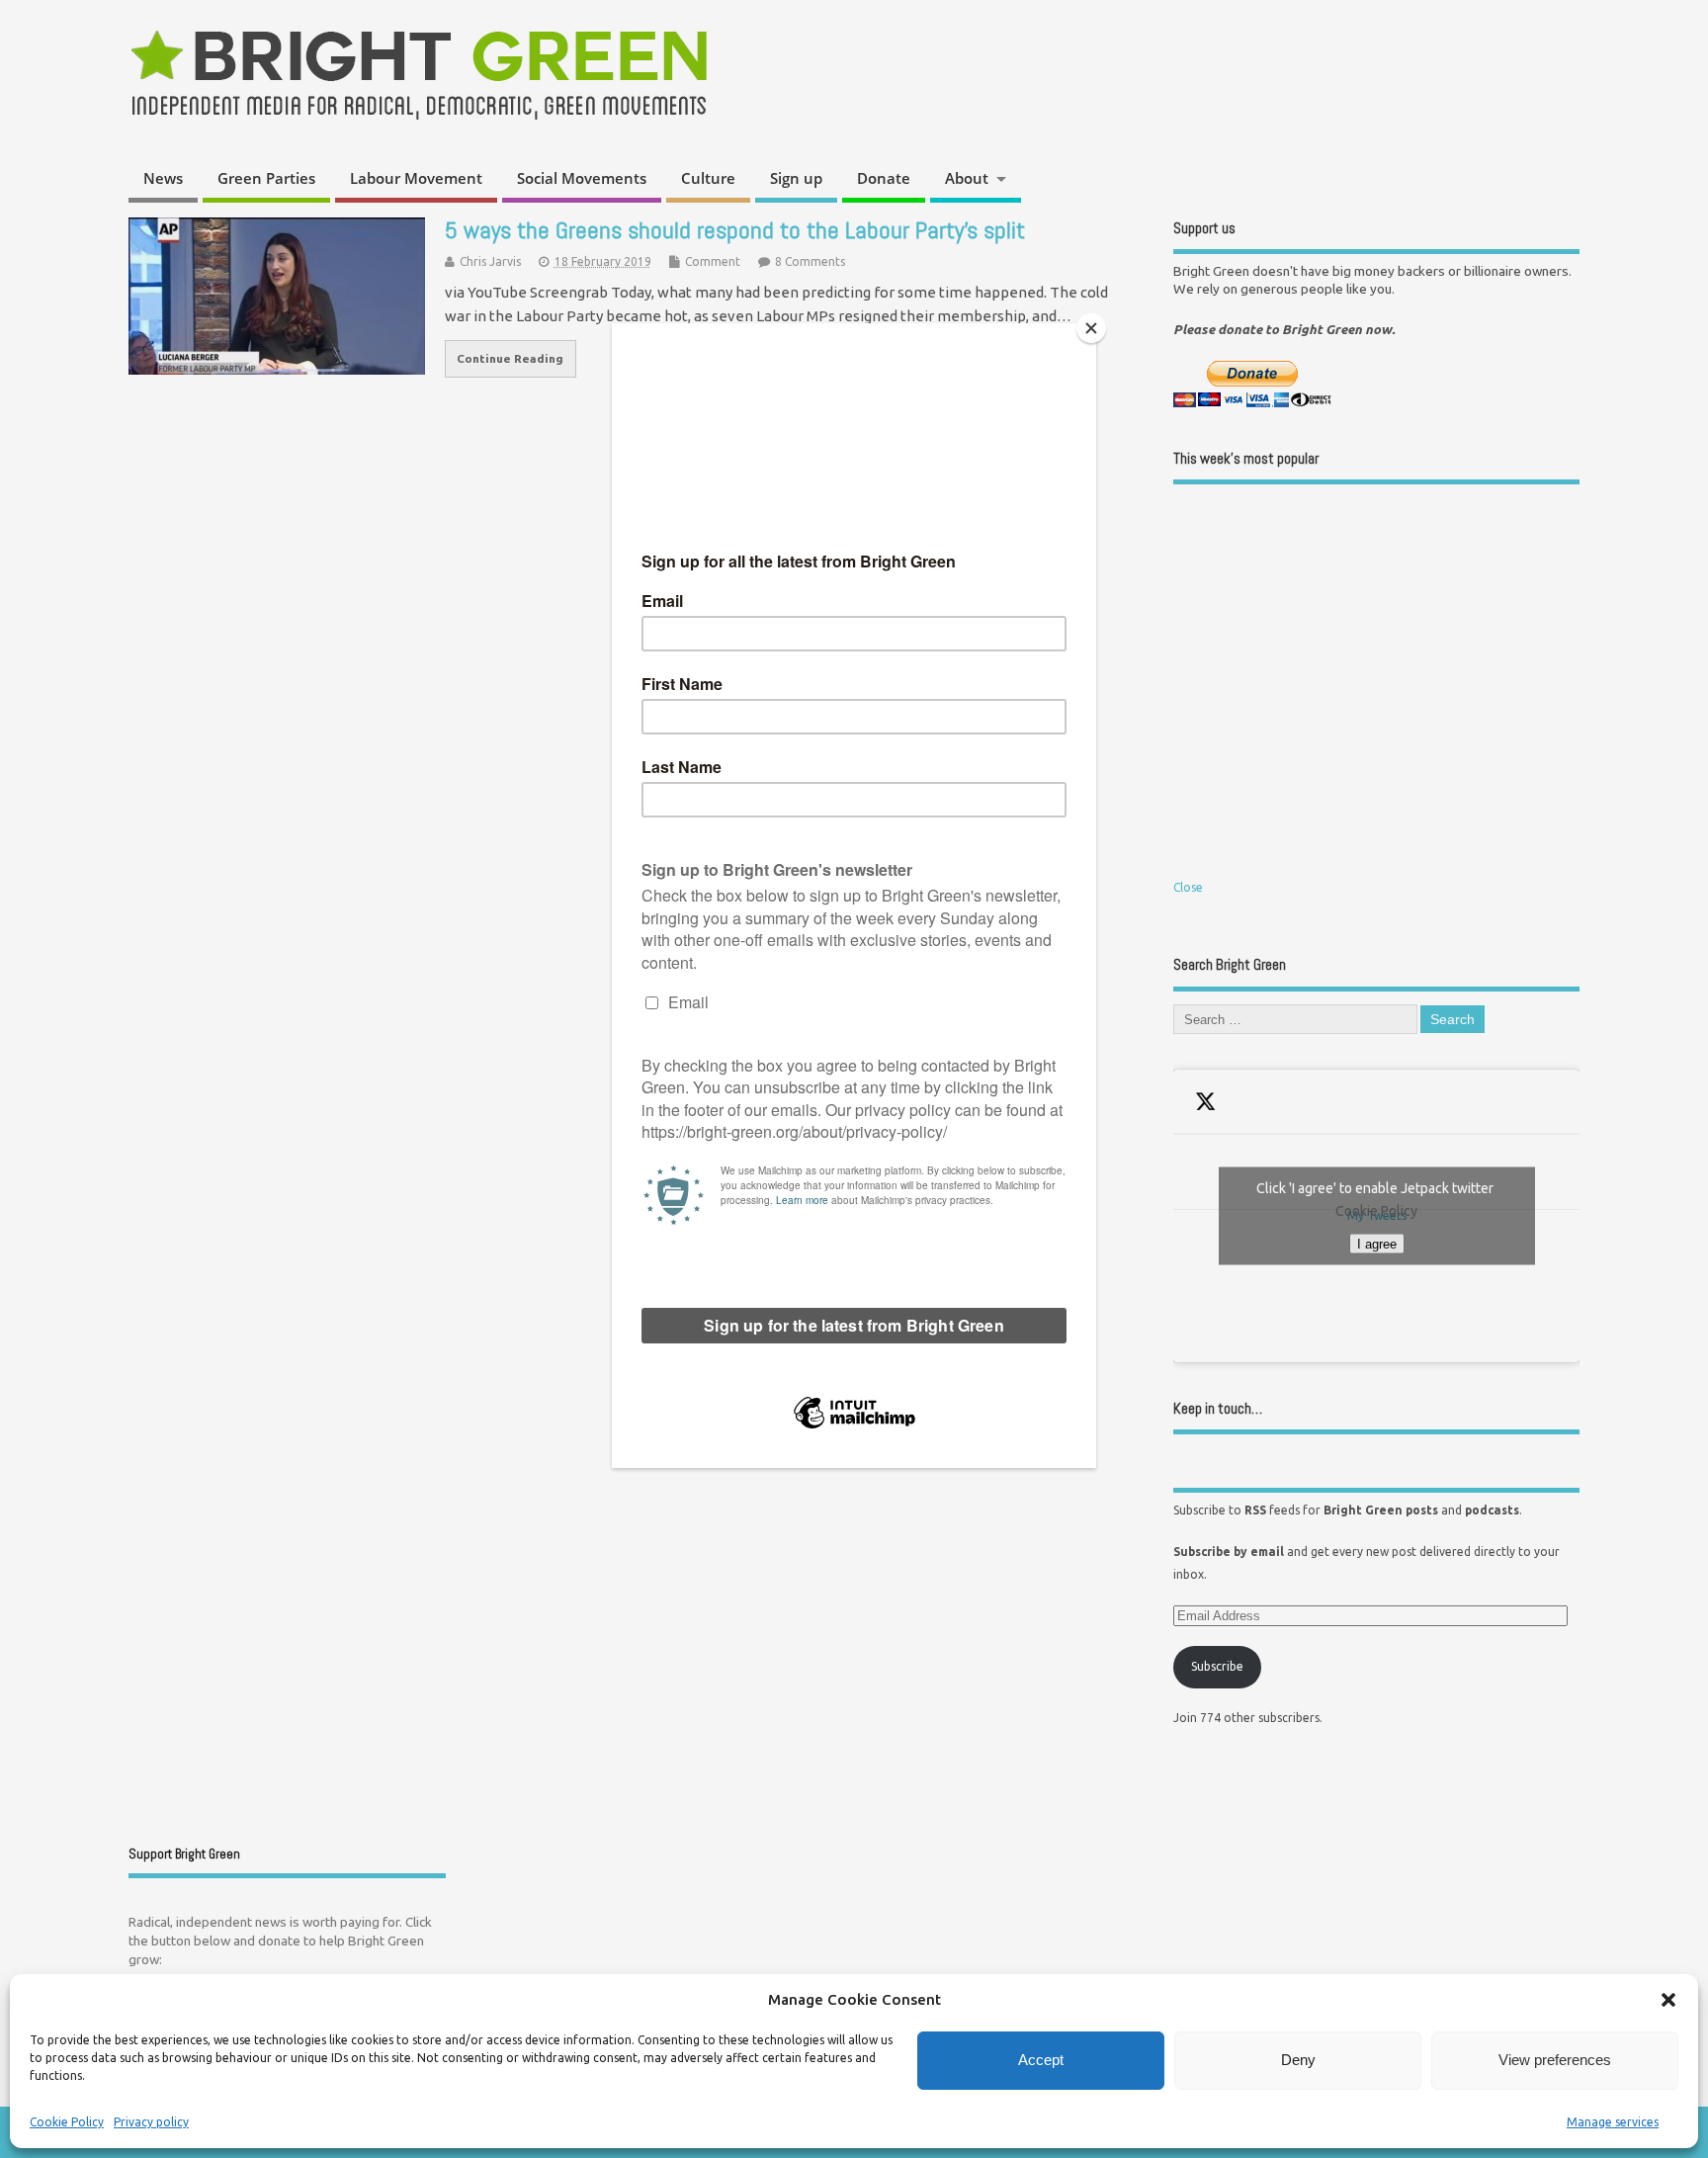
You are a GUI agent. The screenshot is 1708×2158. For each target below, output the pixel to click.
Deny (1298, 2060)
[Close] (1091, 328)
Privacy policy (151, 2122)
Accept (1041, 2060)
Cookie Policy (67, 2122)
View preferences (1555, 2060)
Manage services (1613, 2122)
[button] (1668, 2000)
